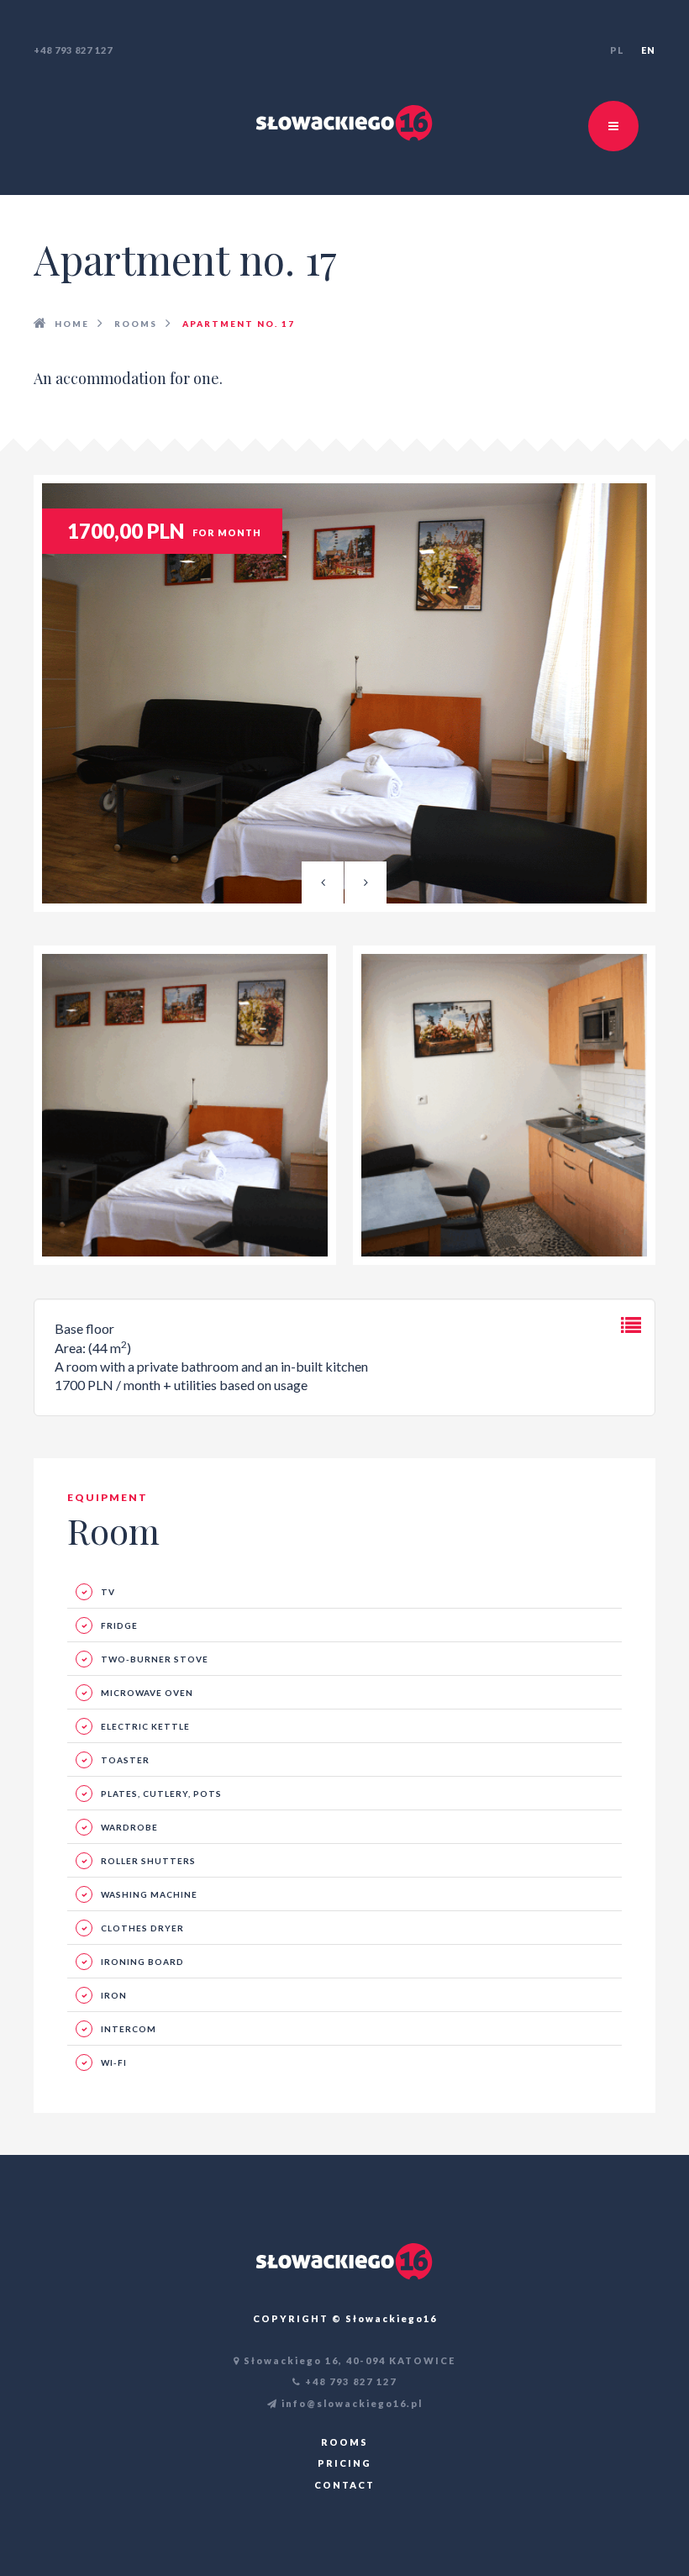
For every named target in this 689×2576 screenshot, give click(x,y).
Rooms (136, 324)
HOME (72, 324)
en (648, 50)
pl (617, 50)
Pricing (344, 2463)
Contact (344, 2485)
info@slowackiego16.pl (350, 2403)
